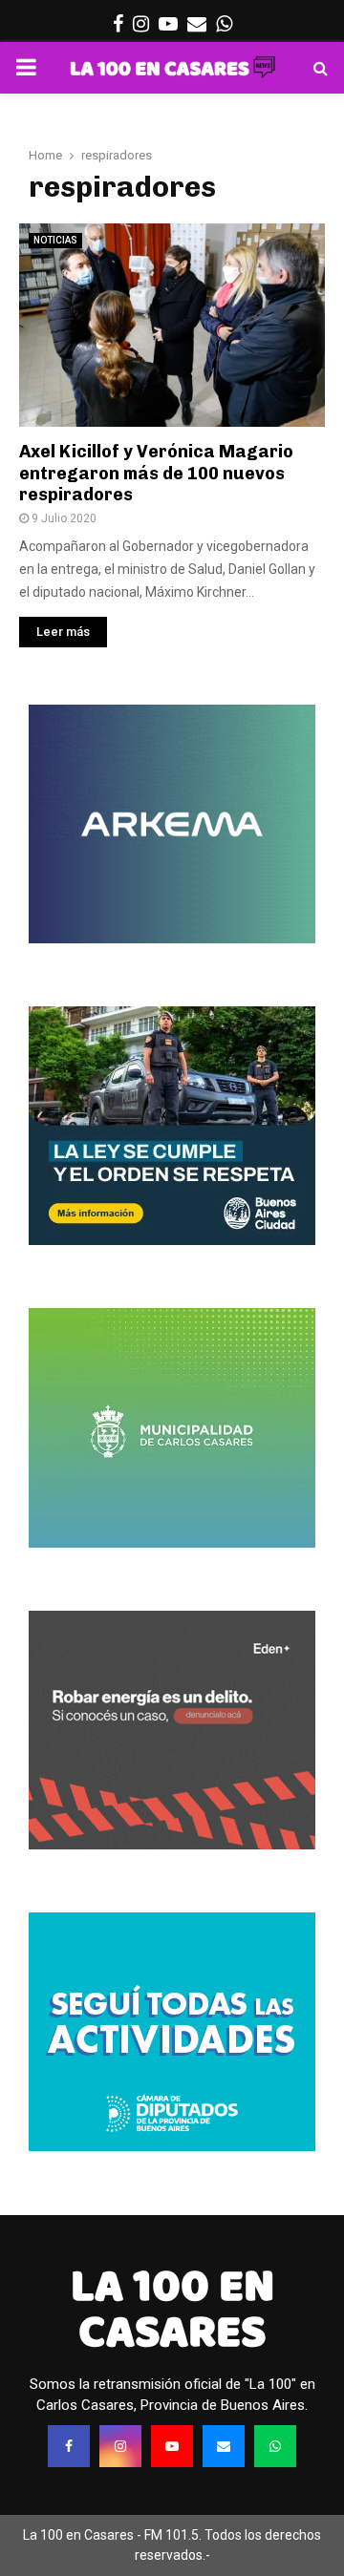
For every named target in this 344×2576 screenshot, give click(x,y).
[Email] (224, 2446)
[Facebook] (69, 2446)
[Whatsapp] (275, 2446)
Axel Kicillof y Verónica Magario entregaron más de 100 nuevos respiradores (156, 473)
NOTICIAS (55, 240)
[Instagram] (120, 2446)
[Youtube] (172, 2446)
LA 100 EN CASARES (172, 2309)
